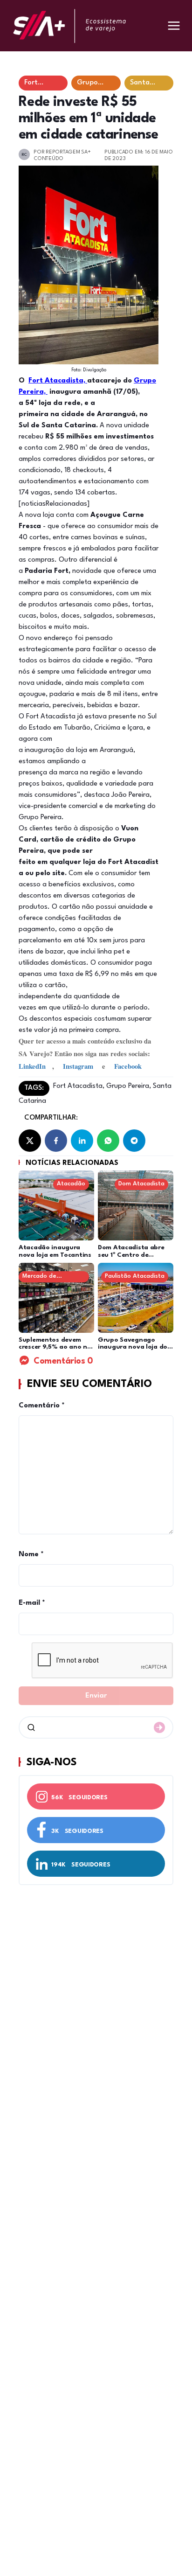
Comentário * (42, 1406)
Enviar (96, 1696)
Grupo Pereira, (128, 1086)
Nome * (31, 1555)
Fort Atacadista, (58, 381)
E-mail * (32, 1603)
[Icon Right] (159, 1727)
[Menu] (174, 26)
